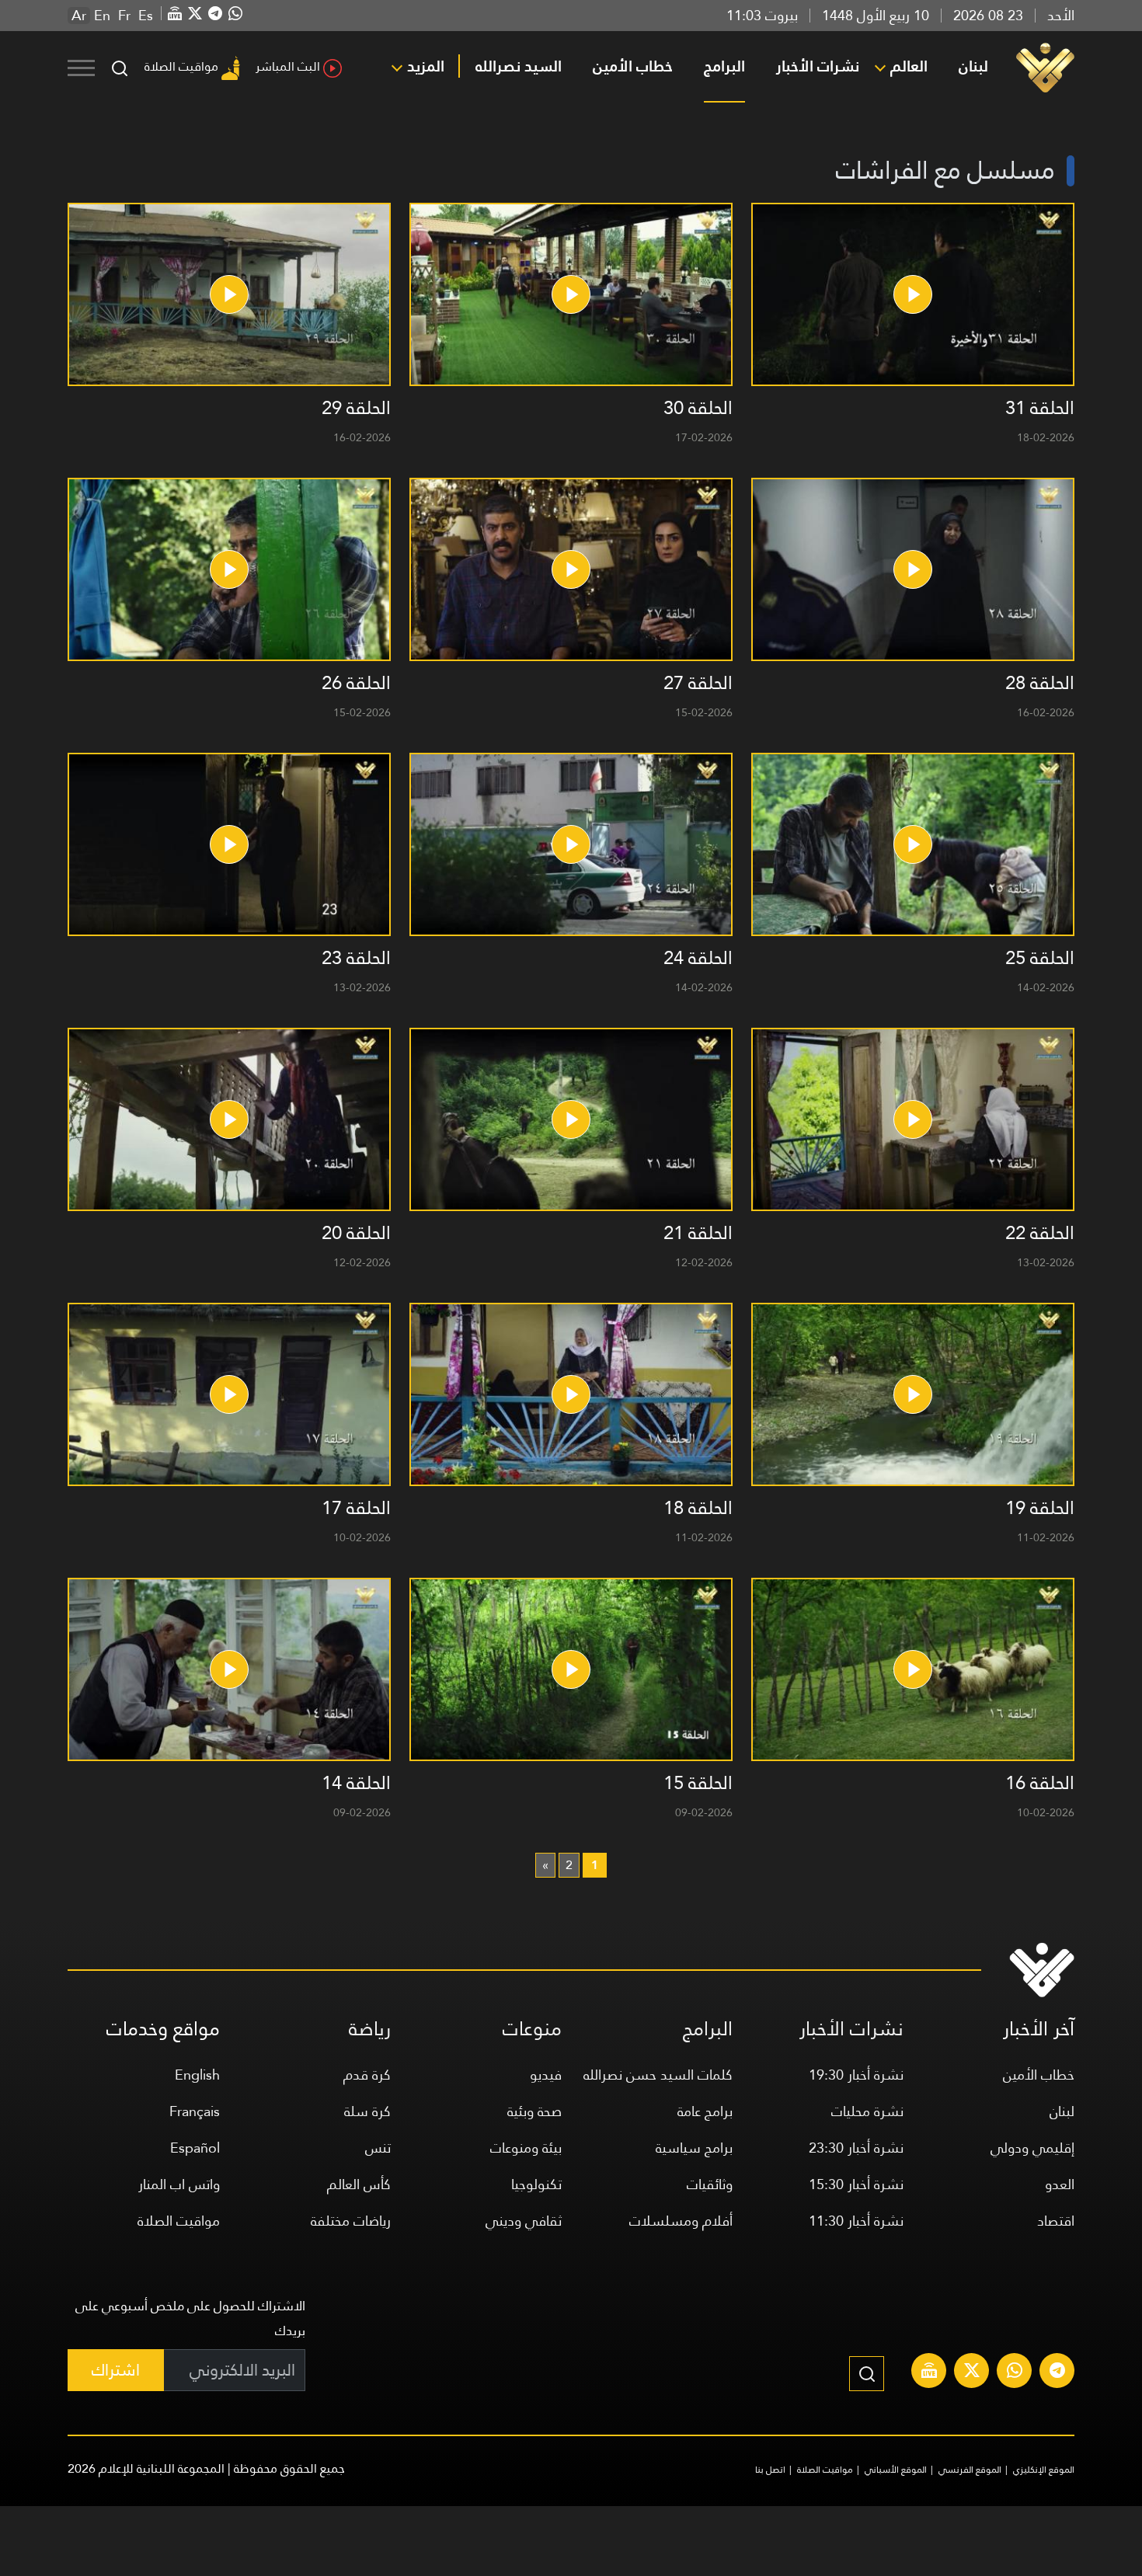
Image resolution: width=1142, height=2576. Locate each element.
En (102, 16)
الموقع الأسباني (896, 2470)
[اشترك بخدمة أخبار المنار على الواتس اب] (1015, 2372)
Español (195, 2148)
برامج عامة (705, 2111)
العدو (1060, 2184)
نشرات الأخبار (818, 66)
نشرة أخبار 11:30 (856, 2221)
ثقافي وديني (524, 2221)
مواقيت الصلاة (181, 66)
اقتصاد (1056, 2221)
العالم (909, 66)
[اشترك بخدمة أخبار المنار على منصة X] (972, 2372)
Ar (79, 16)
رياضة (370, 2029)
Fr (124, 16)
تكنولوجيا (536, 2184)
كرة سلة (367, 2111)
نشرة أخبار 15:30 (856, 2184)
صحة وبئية (534, 2111)
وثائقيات (710, 2184)
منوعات (532, 2029)
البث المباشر (288, 66)
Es (146, 16)
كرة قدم (367, 2075)
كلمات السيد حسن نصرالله (658, 2075)
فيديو (546, 2075)
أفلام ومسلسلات (681, 2221)
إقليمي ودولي (1032, 2148)
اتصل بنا (770, 2470)
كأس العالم (359, 2184)
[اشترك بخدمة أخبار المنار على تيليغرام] (1057, 2372)
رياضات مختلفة (351, 2221)
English (197, 2075)
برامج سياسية (694, 2148)
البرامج (724, 66)
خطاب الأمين (633, 66)
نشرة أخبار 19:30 (856, 2075)
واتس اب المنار (179, 2184)
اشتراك (116, 2370)
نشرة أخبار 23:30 (856, 2148)
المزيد (426, 66)
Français (195, 2111)
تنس (378, 2148)
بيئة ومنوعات (526, 2148)
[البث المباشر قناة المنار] (929, 2372)
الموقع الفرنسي (970, 2470)
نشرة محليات (867, 2111)
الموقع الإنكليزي (1044, 2470)
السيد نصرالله (519, 66)
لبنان (973, 66)
